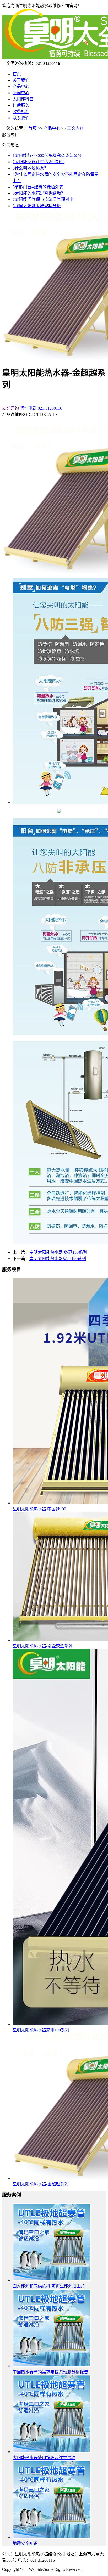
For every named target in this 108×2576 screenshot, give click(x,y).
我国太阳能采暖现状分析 (37, 206)
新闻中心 (21, 93)
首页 (17, 74)
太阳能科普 (23, 99)
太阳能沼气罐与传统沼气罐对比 (43, 199)
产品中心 (21, 86)
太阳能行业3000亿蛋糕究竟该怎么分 (47, 156)
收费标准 (21, 112)
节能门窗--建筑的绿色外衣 (38, 187)
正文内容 (75, 128)
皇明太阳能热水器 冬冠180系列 (58, 1252)
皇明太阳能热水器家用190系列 (58, 1259)
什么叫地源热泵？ (30, 168)
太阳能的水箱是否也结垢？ (39, 193)
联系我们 (21, 118)
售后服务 (21, 105)
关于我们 (21, 80)
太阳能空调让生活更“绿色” (39, 162)
